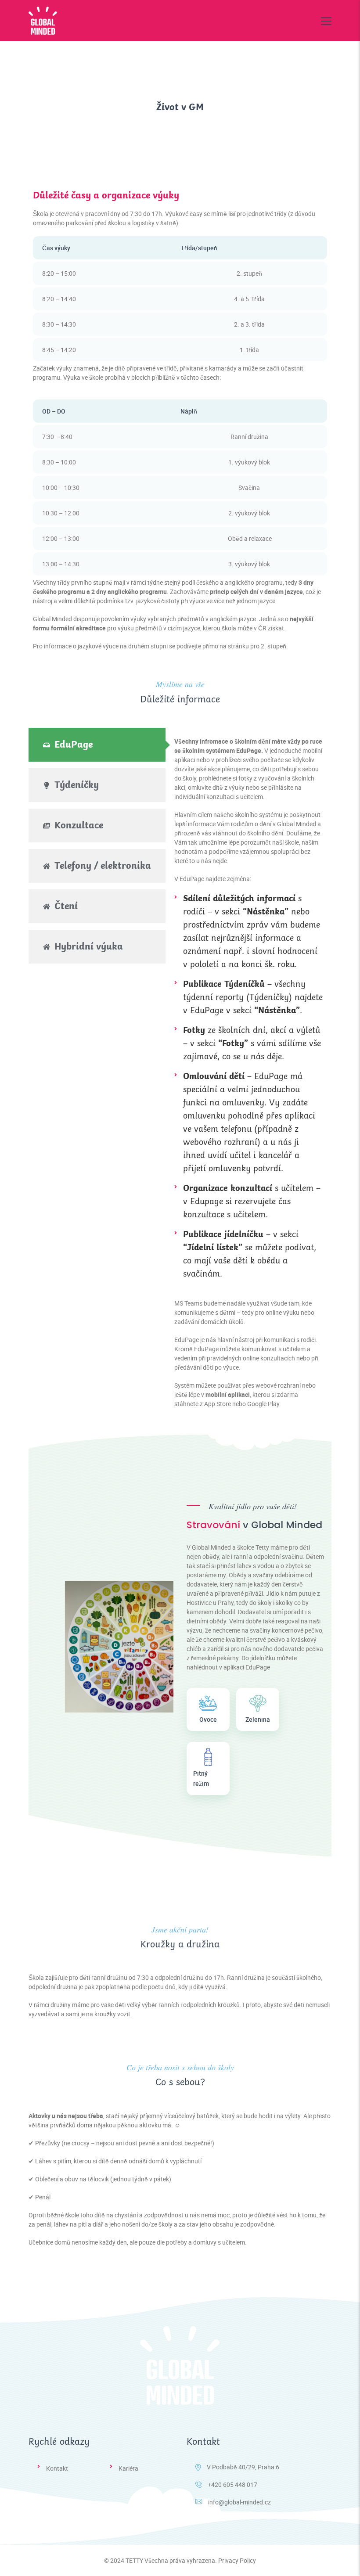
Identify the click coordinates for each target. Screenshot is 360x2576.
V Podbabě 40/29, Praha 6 (243, 2467)
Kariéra (128, 2468)
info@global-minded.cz (239, 2502)
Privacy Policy (237, 2560)
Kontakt (57, 2468)
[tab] (97, 745)
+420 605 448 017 (232, 2484)
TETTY (134, 2560)
